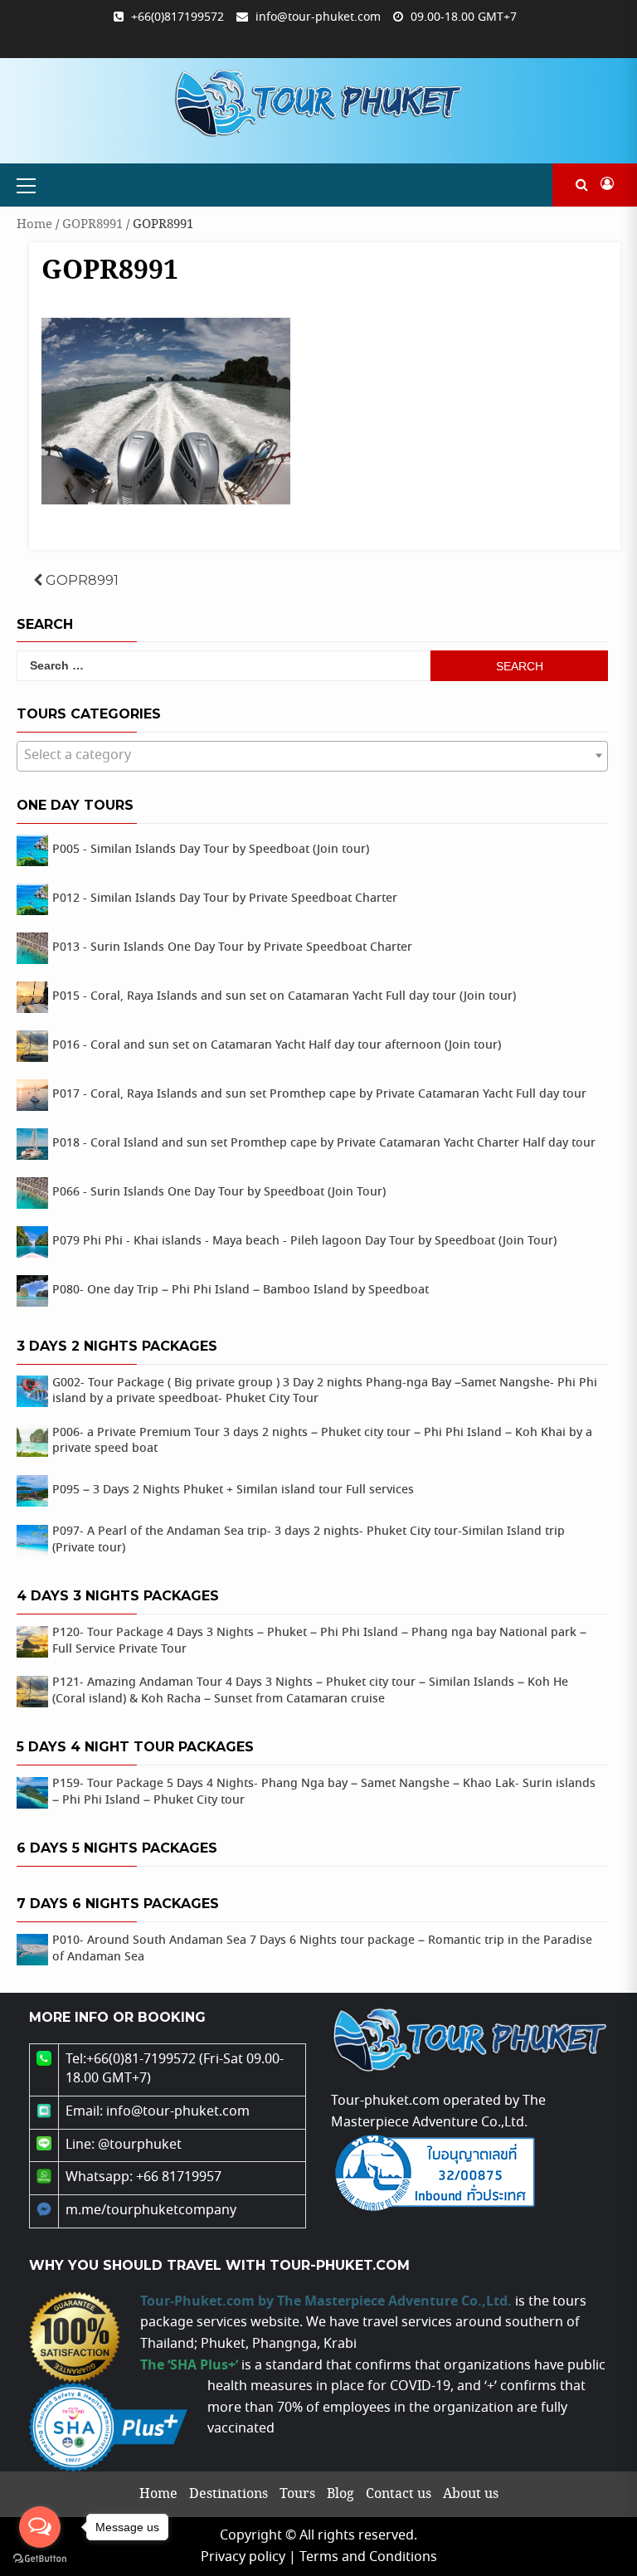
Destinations (229, 2494)
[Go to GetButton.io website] (40, 2559)
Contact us (399, 2494)
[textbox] (312, 756)
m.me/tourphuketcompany (151, 2211)
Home (34, 224)
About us (471, 2494)
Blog (340, 2494)
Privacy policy (243, 2557)
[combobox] (312, 756)
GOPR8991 (92, 224)
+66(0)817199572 (177, 17)
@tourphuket (140, 2145)
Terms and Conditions (368, 2557)
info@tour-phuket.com (318, 17)
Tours (297, 2494)
